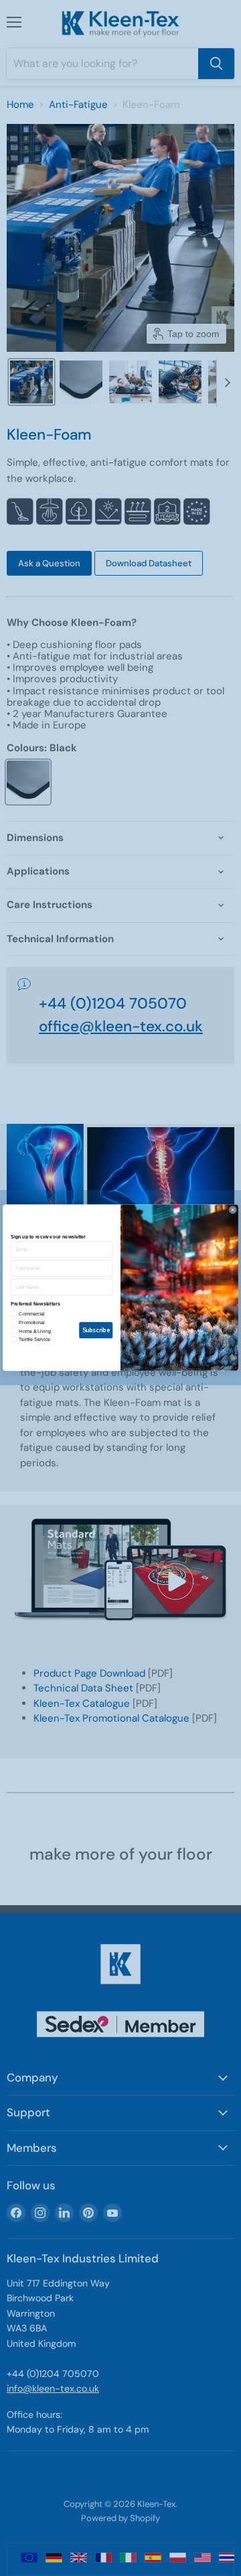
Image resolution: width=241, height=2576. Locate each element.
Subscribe (96, 1330)
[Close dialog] (233, 1210)
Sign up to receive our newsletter (48, 1237)
